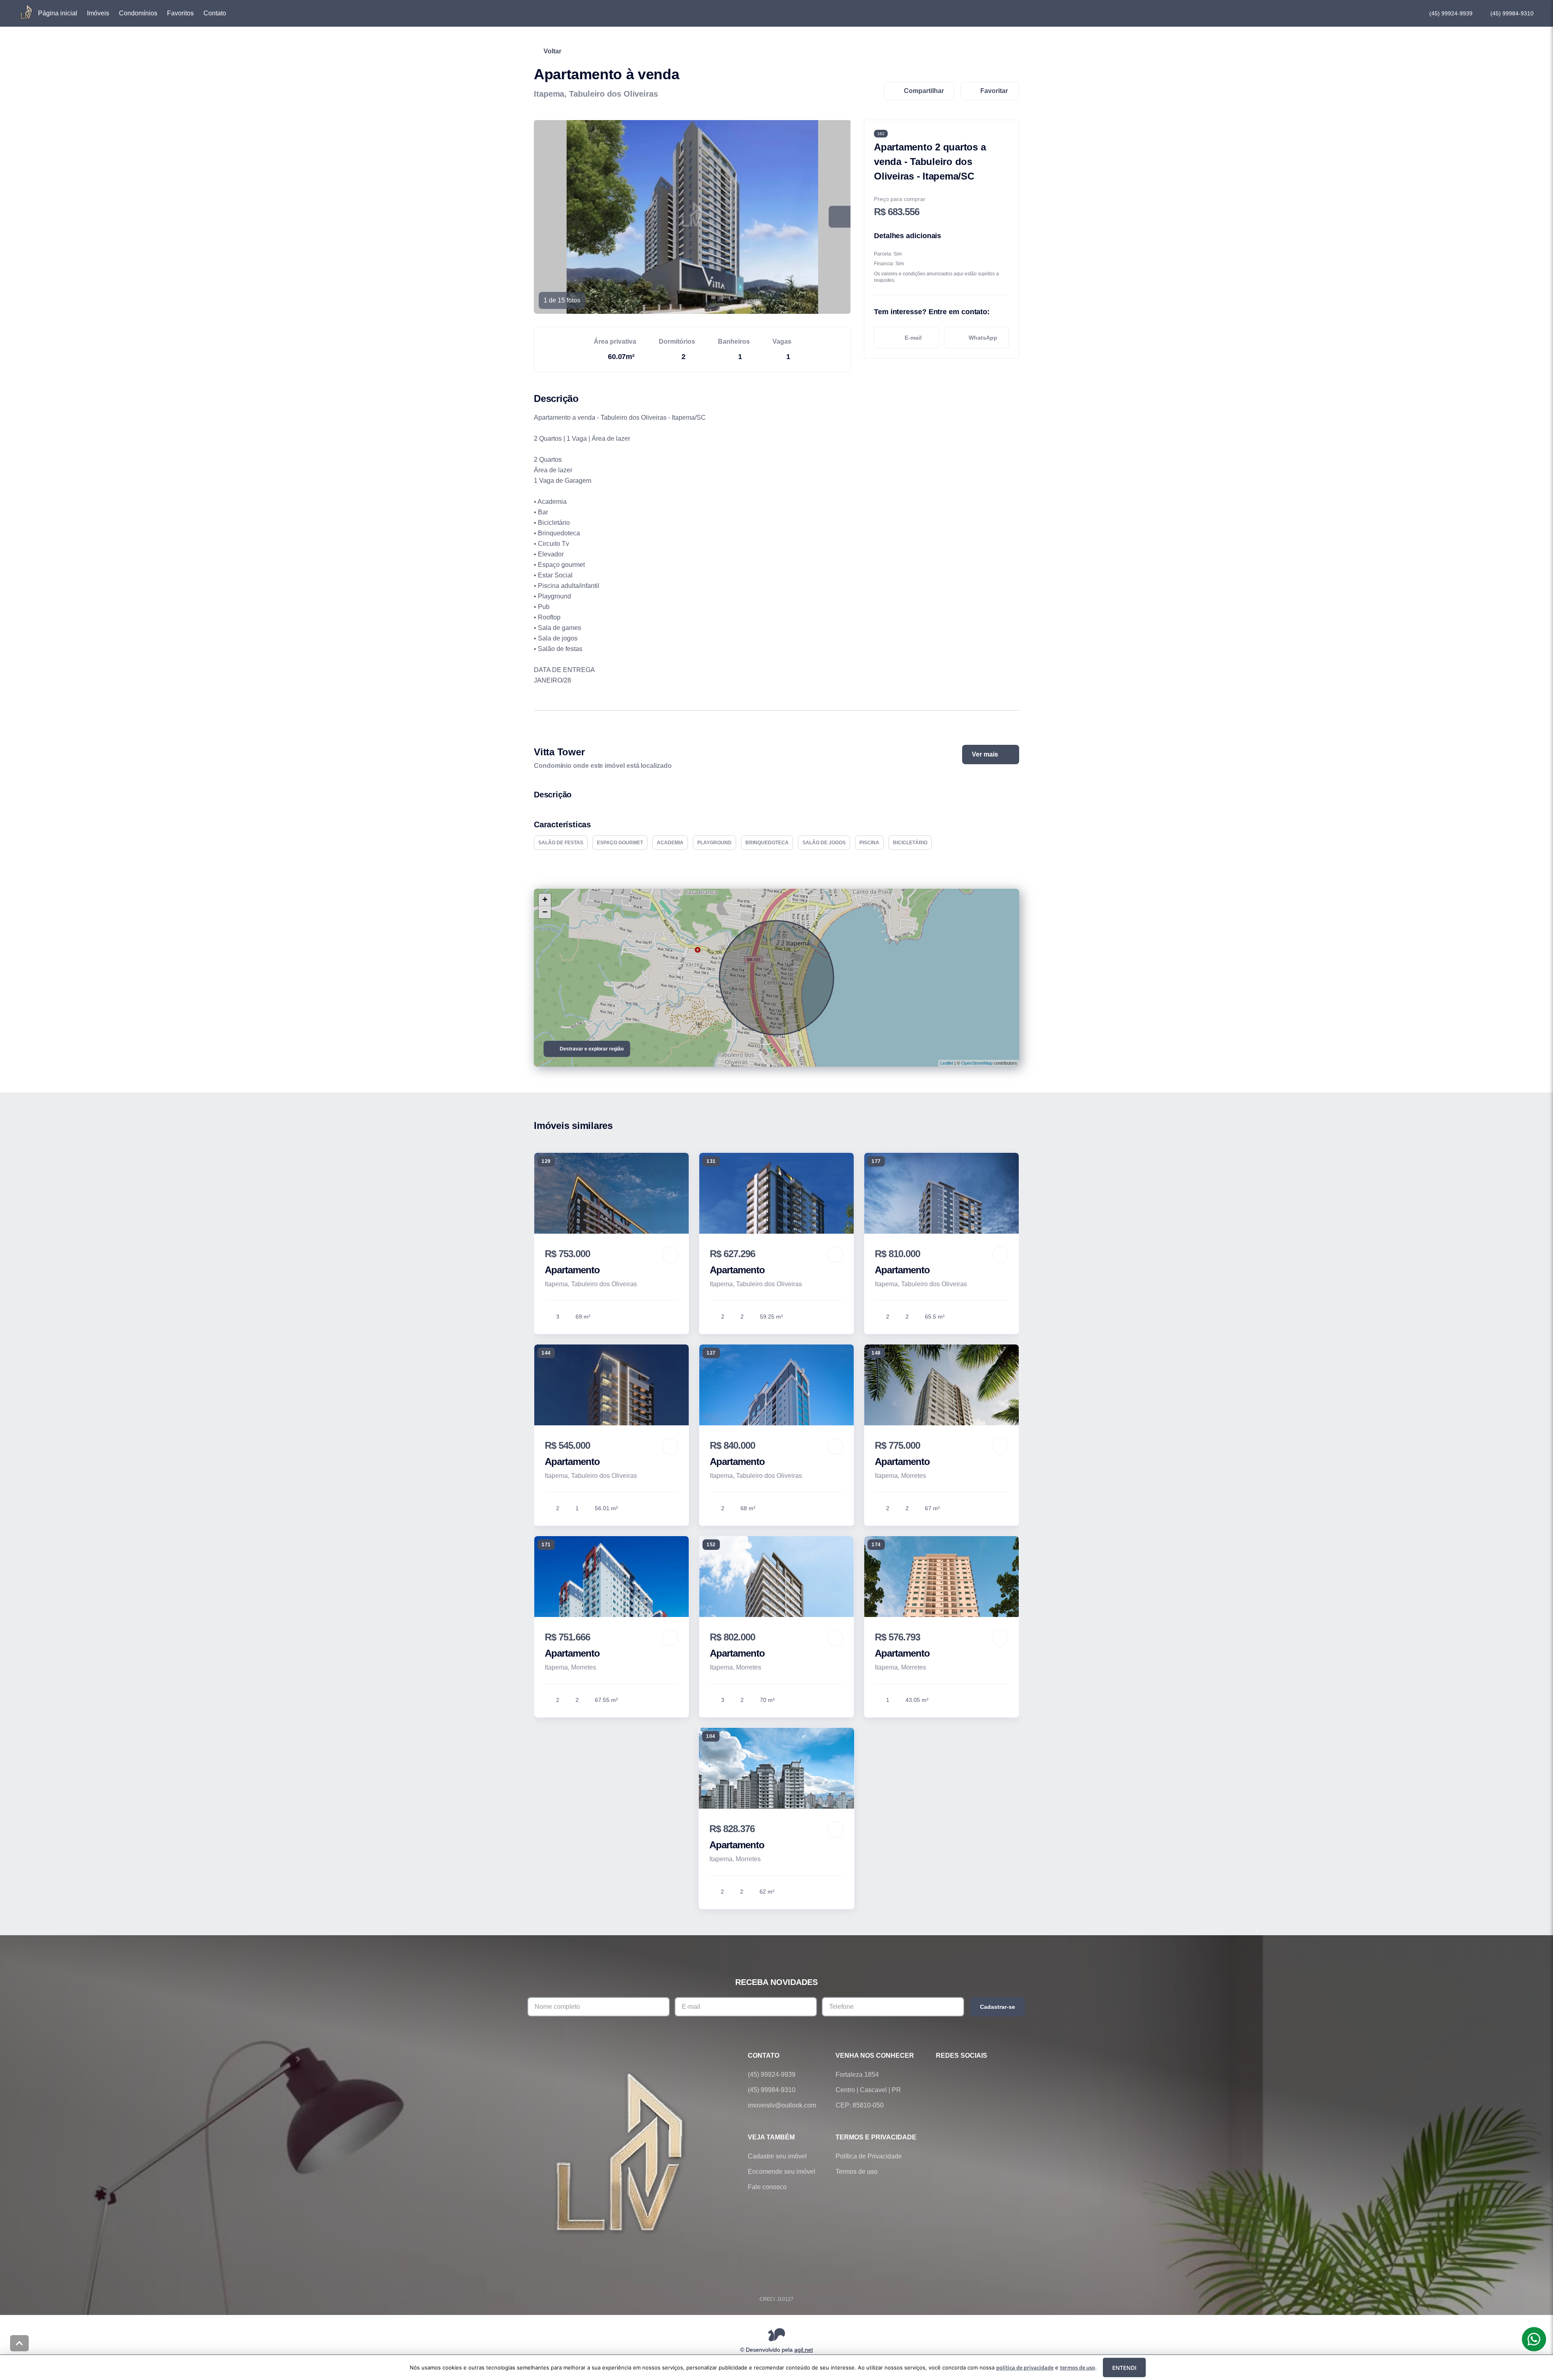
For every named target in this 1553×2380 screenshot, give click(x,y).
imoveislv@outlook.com (782, 2105)
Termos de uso (857, 2172)
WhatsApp (983, 338)
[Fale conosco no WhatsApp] (963, 2075)
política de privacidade (1025, 2367)
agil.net (804, 2349)
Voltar (552, 51)
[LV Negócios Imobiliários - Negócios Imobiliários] (621, 2151)
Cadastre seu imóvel (777, 2156)
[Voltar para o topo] (19, 2343)
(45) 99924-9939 (1451, 13)
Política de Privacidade (869, 2156)
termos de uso (1078, 2367)
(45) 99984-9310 (1512, 13)
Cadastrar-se (998, 2007)
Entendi (1124, 2368)
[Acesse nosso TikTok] (1009, 2075)
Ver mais (985, 754)
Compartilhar (924, 91)
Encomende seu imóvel (782, 2172)
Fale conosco (767, 2187)
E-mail (913, 338)
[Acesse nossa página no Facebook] (941, 2075)
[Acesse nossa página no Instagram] (986, 2075)
